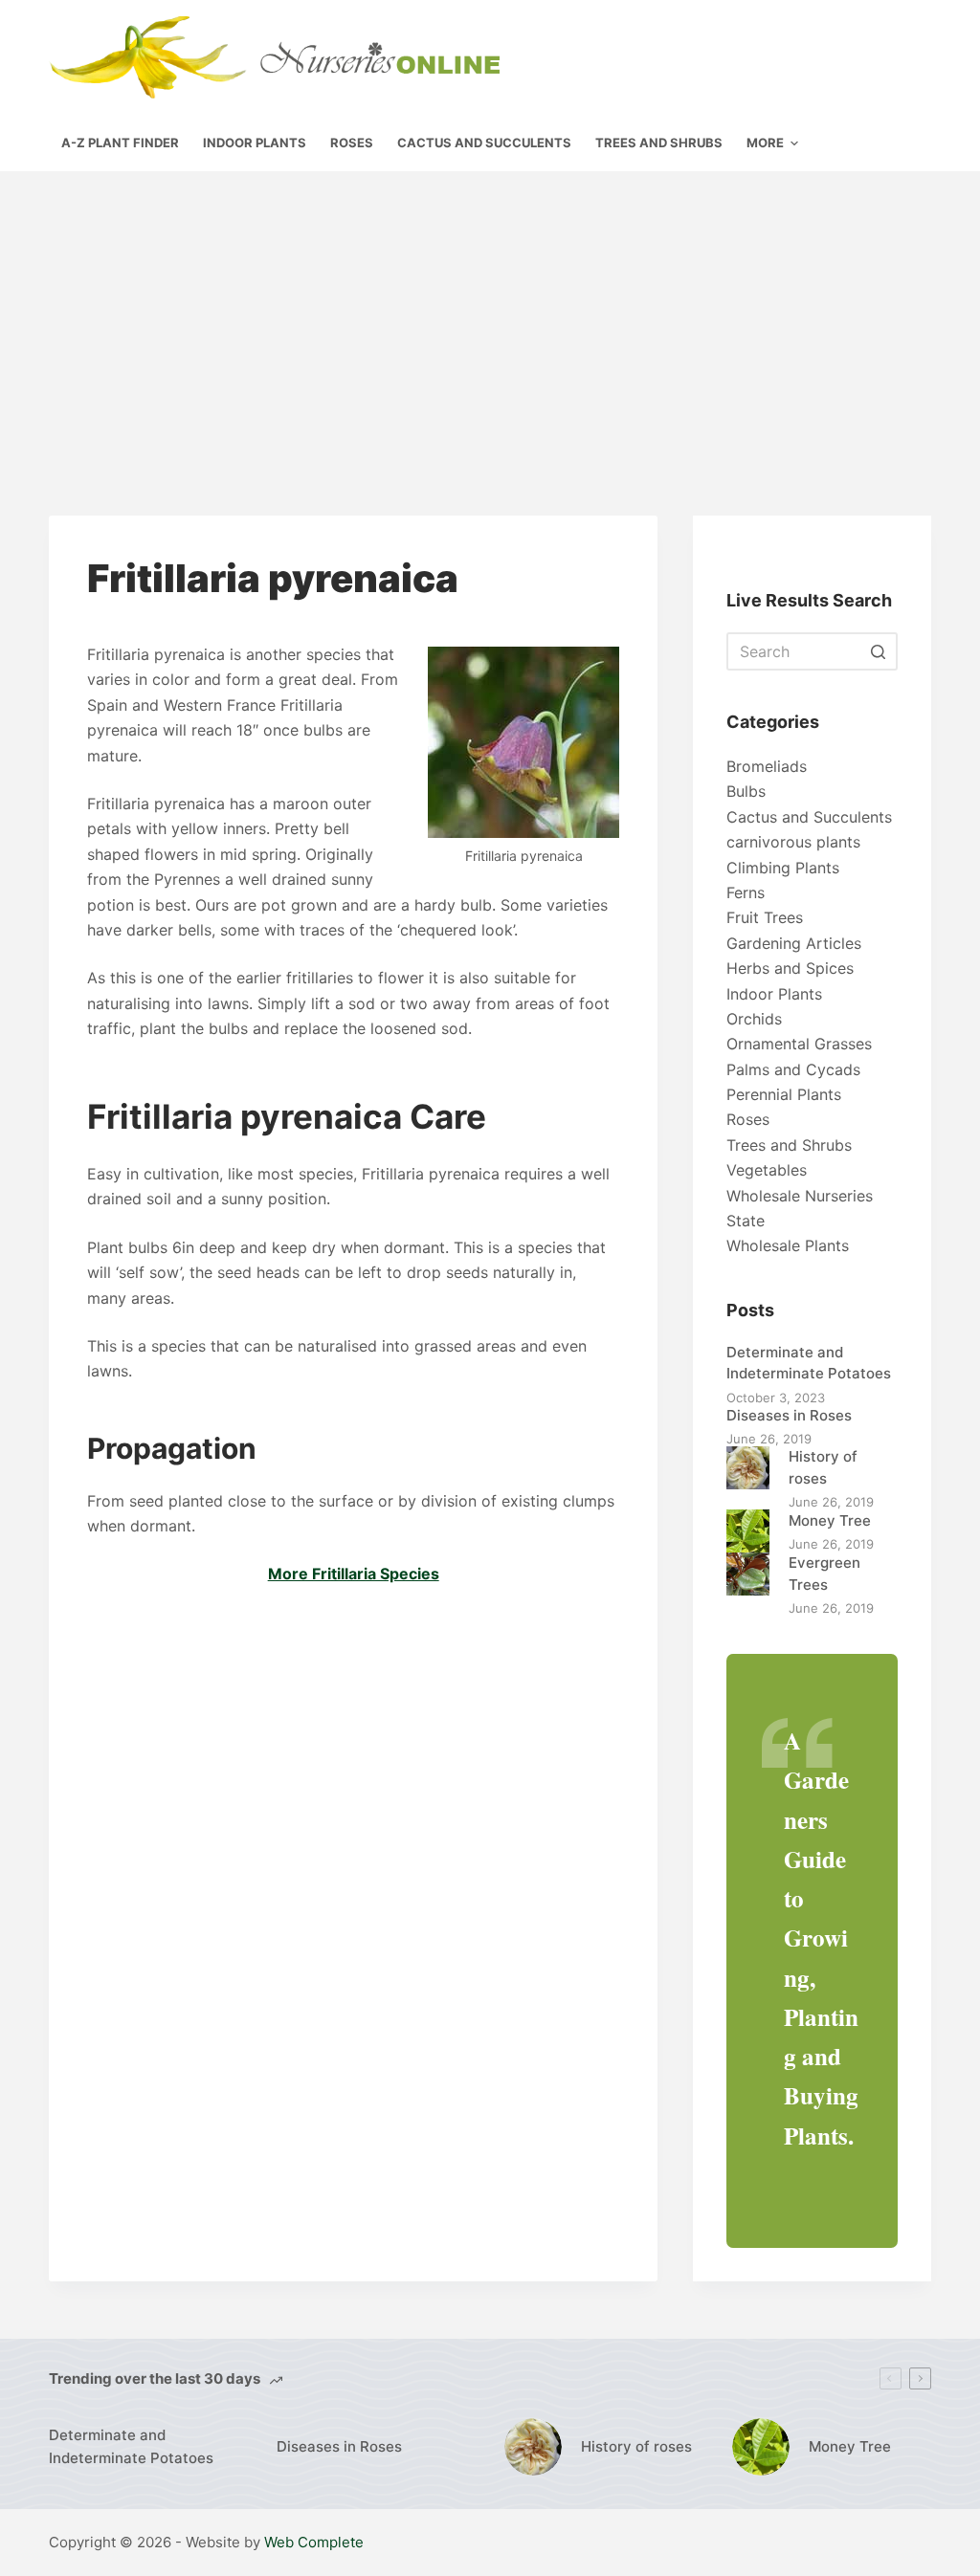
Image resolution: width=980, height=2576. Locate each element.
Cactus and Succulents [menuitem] (484, 143)
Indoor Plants (774, 994)
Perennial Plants (784, 1094)
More (765, 143)
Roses (748, 1119)
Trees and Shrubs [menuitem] (659, 143)
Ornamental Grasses (799, 1044)
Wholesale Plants (788, 1245)
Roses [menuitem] (352, 143)
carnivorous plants (793, 842)
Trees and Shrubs (789, 1145)
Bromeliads (767, 766)
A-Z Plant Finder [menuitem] (120, 143)
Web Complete (314, 2542)
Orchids (754, 1019)
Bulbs (746, 791)
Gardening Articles (794, 943)
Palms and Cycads (793, 1069)
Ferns (746, 892)
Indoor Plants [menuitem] (255, 143)
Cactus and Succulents (809, 817)
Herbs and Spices (790, 968)
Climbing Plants (783, 868)
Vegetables (767, 1170)
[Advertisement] (490, 315)
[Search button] (879, 651)
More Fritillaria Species (354, 1574)
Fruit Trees (765, 917)
